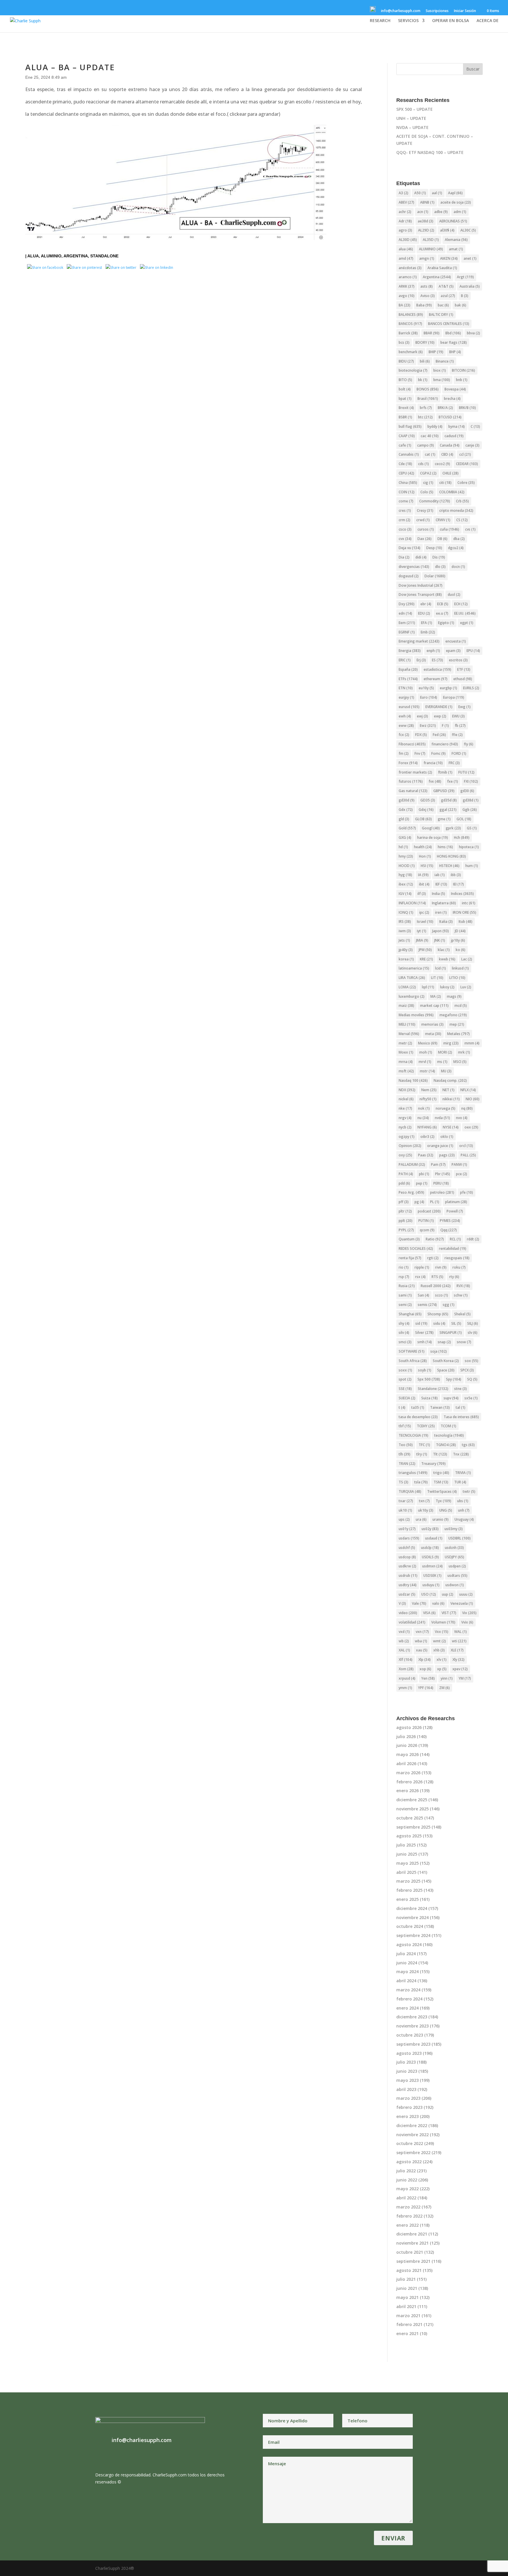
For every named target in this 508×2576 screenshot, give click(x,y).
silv (404, 1333)
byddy (435, 426)
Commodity (435, 501)
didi (421, 557)
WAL (461, 1632)
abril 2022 (406, 2198)
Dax (425, 539)
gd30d (407, 800)
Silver (424, 1333)
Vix (469, 1613)
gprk (453, 828)
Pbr (443, 1174)
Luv (466, 987)
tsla (421, 1482)
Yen (428, 1678)
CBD (447, 454)
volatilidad (412, 1622)
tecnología (449, 1435)
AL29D (426, 230)
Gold (407, 828)
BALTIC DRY (441, 315)
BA (405, 305)
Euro (429, 697)
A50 (420, 193)
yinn (447, 1678)
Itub (466, 921)
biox (440, 370)
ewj (422, 716)
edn (405, 613)
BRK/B (467, 408)
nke (405, 1108)
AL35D (431, 240)
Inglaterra (444, 903)
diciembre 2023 (412, 2017)
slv (473, 1333)
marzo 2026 (408, 1773)
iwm (405, 931)
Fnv (420, 753)
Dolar (435, 576)
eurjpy (406, 697)
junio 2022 (407, 2180)
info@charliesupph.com (401, 11)
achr (405, 212)
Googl (431, 828)
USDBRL (459, 1538)
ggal (448, 810)
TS (403, 1482)
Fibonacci (412, 744)
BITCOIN (463, 370)
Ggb (470, 810)
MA (436, 996)
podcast (429, 1211)
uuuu (466, 1594)
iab (440, 875)
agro (405, 230)
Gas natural (413, 791)
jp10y (458, 940)
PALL (468, 1155)
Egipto (446, 623)
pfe (467, 1192)
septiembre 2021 (413, 2261)
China (408, 483)
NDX (407, 1090)
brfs (426, 408)
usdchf (407, 1548)
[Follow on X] (100, 2456)
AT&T (446, 286)
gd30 (467, 791)
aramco (408, 277)
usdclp (430, 1548)
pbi (424, 1174)
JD (460, 931)
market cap (434, 1006)
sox (472, 1361)
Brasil (428, 399)
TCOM (448, 1426)
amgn (427, 258)
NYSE (451, 1127)
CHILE (451, 473)
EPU (473, 651)
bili (425, 361)
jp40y (406, 950)
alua (33, 256)
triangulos (413, 1473)
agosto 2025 (409, 1836)
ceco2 (442, 464)
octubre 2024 (410, 1926)
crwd (423, 520)
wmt (440, 1641)
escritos (458, 660)
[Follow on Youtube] (363, 12)
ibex (406, 884)
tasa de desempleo (418, 1417)
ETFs (408, 679)
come (406, 501)
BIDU (406, 361)
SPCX (467, 1370)
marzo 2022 (408, 2207)
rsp (404, 1277)
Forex (408, 763)
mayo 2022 (407, 2189)
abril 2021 (406, 2306)
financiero (445, 744)
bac (443, 305)
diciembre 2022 (412, 2125)
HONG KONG (451, 856)
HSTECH (449, 866)
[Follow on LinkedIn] (355, 12)
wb (404, 1641)
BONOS (428, 389)
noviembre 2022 (412, 2135)
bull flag (410, 426)
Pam (438, 1164)
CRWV (443, 520)
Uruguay (464, 1519)
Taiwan (440, 1407)
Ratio (435, 1239)
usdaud (434, 1538)
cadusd (454, 436)
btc (425, 417)
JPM (425, 950)
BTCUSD (450, 417)
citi (445, 483)
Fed (439, 735)
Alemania (456, 240)
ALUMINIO (51, 256)
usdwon (455, 1585)
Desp (434, 548)
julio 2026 (406, 1736)
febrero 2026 (409, 1782)
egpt (467, 623)
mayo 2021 (407, 2297)
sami (405, 1295)
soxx (405, 1370)
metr (405, 1043)
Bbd (453, 333)
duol (454, 594)
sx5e (471, 1398)
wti (459, 1641)
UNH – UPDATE (411, 118)
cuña (449, 529)
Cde (405, 464)
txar (406, 1501)
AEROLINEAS (453, 221)
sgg (449, 1305)
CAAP (407, 436)
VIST (449, 1613)
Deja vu (410, 548)
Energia (410, 651)
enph (433, 651)
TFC (424, 1445)
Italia (446, 921)
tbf (405, 1426)
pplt (406, 1221)
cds (423, 464)
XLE (457, 1650)
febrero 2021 (409, 2324)
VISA (429, 1613)
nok (424, 1108)
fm (404, 753)
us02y (430, 1529)
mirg (451, 1043)
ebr (426, 604)
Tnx (461, 1454)
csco (405, 529)
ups (404, 1519)
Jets (404, 940)
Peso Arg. (411, 1192)
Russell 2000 (436, 1286)
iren (441, 912)
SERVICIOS (408, 21)
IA (423, 875)
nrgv (405, 1118)
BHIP (436, 352)
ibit (424, 884)
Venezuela (462, 1603)
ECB (443, 604)
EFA (427, 623)
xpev (460, 1669)
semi (405, 1305)
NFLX (468, 1090)
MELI (407, 1024)
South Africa (413, 1361)
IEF (441, 884)
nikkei (451, 1099)
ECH (461, 604)
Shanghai (410, 1314)
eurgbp (448, 688)
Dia (404, 557)
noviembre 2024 (412, 1917)
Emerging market (419, 641)
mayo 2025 (407, 1863)
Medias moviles (416, 1015)
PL (435, 1202)
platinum (456, 1202)
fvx (435, 781)
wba (421, 1641)
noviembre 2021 (412, 2243)
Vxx (442, 1632)
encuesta (456, 641)
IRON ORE (464, 912)
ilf (422, 894)
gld (404, 819)
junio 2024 (407, 1963)
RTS (437, 1277)
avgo (407, 296)
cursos (426, 529)
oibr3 (427, 1137)
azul (448, 296)
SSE (405, 1389)
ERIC (405, 660)
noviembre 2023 (412, 2026)
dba (459, 539)
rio (404, 1267)
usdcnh (454, 1548)
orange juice (440, 1146)
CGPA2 (428, 473)
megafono (453, 1015)
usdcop (407, 1557)
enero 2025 (407, 1899)
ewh (405, 716)
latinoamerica (414, 968)
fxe (453, 781)
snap (444, 1342)
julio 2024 (406, 1954)
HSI (427, 866)
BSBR (405, 417)
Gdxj (426, 810)
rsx (420, 1277)
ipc (424, 912)
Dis (439, 557)
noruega (446, 1108)
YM (465, 1678)
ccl (465, 454)
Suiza (430, 1398)
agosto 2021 (409, 2270)
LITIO (457, 978)
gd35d (449, 800)
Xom (406, 1669)
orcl (466, 1146)
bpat (405, 399)
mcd (461, 1006)
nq (467, 1108)
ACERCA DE (488, 21)
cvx (405, 539)
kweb (447, 959)
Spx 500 (429, 1379)
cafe (405, 445)
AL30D (408, 240)
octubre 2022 (410, 2143)
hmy (406, 856)
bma (442, 380)
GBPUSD (444, 791)
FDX (421, 735)
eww (406, 726)
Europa (454, 697)
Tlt (440, 1454)
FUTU (466, 772)
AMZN (449, 258)
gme (444, 819)
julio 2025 (406, 1845)
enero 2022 (407, 2225)
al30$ (447, 230)
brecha (452, 399)
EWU (458, 716)
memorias (432, 1024)
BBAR (432, 333)
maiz (406, 1006)
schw (461, 1295)
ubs (463, 1501)
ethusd (463, 679)
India (438, 894)
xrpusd (407, 1678)
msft (406, 1071)
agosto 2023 (409, 2053)
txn (424, 1501)
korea (406, 959)
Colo (427, 492)
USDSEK (432, 1575)
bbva (473, 333)
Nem (429, 1090)
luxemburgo (412, 996)
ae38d (426, 221)
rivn (441, 1267)
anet (470, 258)
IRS (405, 921)
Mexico (428, 1043)
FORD (459, 753)
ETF (464, 669)
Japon (441, 931)
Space (446, 1370)
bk (423, 380)
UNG (446, 1510)
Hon (425, 856)
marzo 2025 (408, 1881)
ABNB (427, 202)
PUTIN (426, 1221)
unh (464, 1510)
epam (453, 651)
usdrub (408, 1575)
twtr (469, 1491)
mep (457, 1024)
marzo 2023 (408, 2098)
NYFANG (427, 1127)
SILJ (473, 1323)
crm (405, 520)
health (423, 847)
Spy (454, 1379)
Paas (426, 1155)
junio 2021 (407, 2288)
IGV (405, 894)
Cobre (466, 483)
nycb (405, 1127)
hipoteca (469, 847)
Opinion (410, 1146)
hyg (405, 875)
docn (458, 567)
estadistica (437, 669)
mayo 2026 (407, 1754)
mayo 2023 (407, 2080)
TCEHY (426, 1426)
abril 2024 (406, 1981)
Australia (470, 286)
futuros (411, 781)
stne (461, 1389)
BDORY (425, 342)
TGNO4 (446, 1445)
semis (427, 1305)
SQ (472, 1379)
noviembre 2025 (412, 1809)
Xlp (425, 1660)
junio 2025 (407, 1854)
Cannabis (409, 454)
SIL (456, 1323)
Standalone (104, 256)
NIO (473, 1099)
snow (464, 1342)
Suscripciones (437, 11)
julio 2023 (406, 2062)
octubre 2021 (410, 2252)
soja (439, 1351)
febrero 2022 (409, 2216)
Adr (405, 221)
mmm (472, 1043)
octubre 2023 (410, 2035)
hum (472, 866)
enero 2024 (407, 2008)
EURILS (471, 688)
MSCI (460, 1062)
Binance (445, 361)
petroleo (442, 1192)
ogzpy (407, 1137)
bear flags (454, 342)
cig (428, 483)
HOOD (407, 866)
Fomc (438, 753)
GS (472, 828)
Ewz (428, 726)
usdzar (407, 1594)
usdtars (457, 1575)
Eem (407, 623)
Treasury (433, 1464)
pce (462, 1174)
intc (469, 903)
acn (423, 212)
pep (422, 1183)
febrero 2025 (409, 1890)
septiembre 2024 (413, 1935)
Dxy (407, 604)
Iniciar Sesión (465, 11)
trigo (441, 1473)
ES (437, 660)
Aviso (428, 296)
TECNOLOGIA (413, 1435)
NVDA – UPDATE (412, 127)
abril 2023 (406, 2089)
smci (405, 1342)
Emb (428, 632)
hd (403, 847)
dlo (440, 567)
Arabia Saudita (442, 268)
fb (460, 726)
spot (405, 1379)
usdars (409, 1538)
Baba (424, 305)
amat (456, 249)
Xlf (406, 1660)
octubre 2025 (410, 1818)
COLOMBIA (452, 492)
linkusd (460, 968)
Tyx (443, 1501)
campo (426, 445)
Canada (450, 445)
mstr (427, 1071)
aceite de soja (456, 202)
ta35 (418, 1407)
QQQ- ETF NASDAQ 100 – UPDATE (430, 152)
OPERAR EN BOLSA (451, 21)
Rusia (407, 1286)
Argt (465, 277)
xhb (439, 1650)
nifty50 (428, 1099)
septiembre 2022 (413, 2152)
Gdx (406, 810)
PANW (459, 1164)
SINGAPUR (451, 1333)
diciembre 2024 (412, 1908)
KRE (426, 959)
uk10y (426, 1510)
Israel (425, 921)
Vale (419, 1603)
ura (421, 1519)
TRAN (407, 1464)
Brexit (406, 408)
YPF (426, 1688)
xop (425, 1669)
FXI (471, 781)
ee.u (442, 613)
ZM (444, 1688)
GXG (405, 837)
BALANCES (411, 315)
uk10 (405, 1510)
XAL (404, 1650)
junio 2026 (407, 1745)
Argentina (76, 256)
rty (454, 1277)
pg (419, 1202)
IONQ (406, 912)
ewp (440, 716)
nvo (462, 1118)
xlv (442, 1660)
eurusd (409, 707)
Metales (458, 1034)
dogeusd (409, 576)
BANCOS (410, 324)
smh (425, 1342)
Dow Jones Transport (420, 594)
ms (442, 1062)
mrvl (425, 1062)
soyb (425, 1370)
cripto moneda (456, 510)
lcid (441, 968)
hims (445, 847)
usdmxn (432, 1566)
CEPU (406, 473)
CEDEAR (467, 464)
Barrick (408, 333)
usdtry (408, 1585)
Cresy (425, 510)
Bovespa (455, 389)
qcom (427, 1230)
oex (471, 1127)
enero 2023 (407, 2116)
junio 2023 (407, 2071)
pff (404, 1202)
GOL (464, 819)
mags (454, 996)
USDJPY (454, 1557)
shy (404, 1323)
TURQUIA (410, 1491)
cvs (470, 529)
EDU (424, 613)
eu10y (426, 688)
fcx (404, 735)
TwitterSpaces (442, 1491)
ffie (457, 735)
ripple (422, 1267)
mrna (406, 1062)
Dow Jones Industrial (421, 585)
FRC (454, 763)
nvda (442, 1118)
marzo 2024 (408, 1990)
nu (423, 1118)
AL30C (468, 230)
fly (469, 744)
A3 (403, 193)
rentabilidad (453, 1248)
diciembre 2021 (412, 2234)
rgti (433, 1258)
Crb (462, 501)
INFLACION (412, 903)
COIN (407, 492)
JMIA (422, 940)
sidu (439, 1323)
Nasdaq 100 (413, 1080)
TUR (460, 1482)
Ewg (464, 707)
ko (461, 950)
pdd (404, 1183)
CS (462, 520)
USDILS (430, 1557)
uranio (441, 1519)
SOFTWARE (412, 1351)
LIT (437, 978)
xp (442, 1669)
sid (421, 1323)
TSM (441, 1482)
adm (460, 212)
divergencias (414, 567)
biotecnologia (413, 370)
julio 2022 (406, 2171)
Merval (409, 1034)
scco (442, 1295)
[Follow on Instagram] (347, 12)
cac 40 (430, 436)
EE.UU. (465, 613)
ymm (405, 1688)
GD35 (428, 800)
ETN (406, 688)
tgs (468, 1445)
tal (461, 1407)
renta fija (410, 1258)
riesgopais (457, 1258)
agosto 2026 (409, 1727)
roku (459, 1267)
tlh (405, 1454)
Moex (406, 1052)
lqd (428, 987)
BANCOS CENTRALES (449, 324)
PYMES (450, 1221)
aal (437, 193)
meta (433, 1034)
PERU (441, 1183)
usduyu (431, 1585)
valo (438, 1603)
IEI (458, 884)
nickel (406, 1099)
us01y (407, 1529)
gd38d (471, 800)
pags (447, 1155)
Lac (467, 959)
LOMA (407, 987)
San (423, 1295)
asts (427, 286)
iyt (422, 931)
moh (426, 1052)
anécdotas (410, 268)
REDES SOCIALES (416, 1248)
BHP (455, 352)
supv (451, 1398)
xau (422, 1650)
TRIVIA (463, 1473)
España (408, 669)
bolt (405, 389)
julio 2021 (406, 2279)
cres (405, 510)
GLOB (423, 819)
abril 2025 (406, 1872)
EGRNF (407, 632)
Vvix (467, 1622)
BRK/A (445, 408)
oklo (447, 1137)
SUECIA (407, 1398)
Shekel (462, 1314)
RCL (455, 1239)
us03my (454, 1529)
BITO (405, 380)
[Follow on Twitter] (339, 12)
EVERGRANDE (439, 707)
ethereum (436, 679)
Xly (458, 1660)
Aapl (455, 193)
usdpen (457, 1566)
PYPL (406, 1230)
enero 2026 (407, 1791)
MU (446, 1071)
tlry (422, 1454)
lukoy (447, 987)
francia (433, 763)
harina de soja (433, 837)
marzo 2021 (408, 2316)
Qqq (449, 1230)
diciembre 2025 (412, 1800)
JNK (440, 940)
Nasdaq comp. (450, 1080)
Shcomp (438, 1314)
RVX (463, 1286)
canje (472, 445)
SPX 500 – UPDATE (415, 109)
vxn (422, 1632)
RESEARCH (380, 21)
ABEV (406, 202)
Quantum (409, 1239)
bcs (404, 342)
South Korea (446, 1361)
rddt (473, 1239)
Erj (421, 660)
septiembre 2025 (413, 1827)
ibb (456, 875)
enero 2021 (407, 2333)
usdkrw (407, 1566)
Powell (455, 1211)
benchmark (411, 352)
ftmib (445, 772)
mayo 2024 (407, 1972)
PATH (406, 1174)
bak (461, 305)
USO (429, 1594)
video (408, 1613)
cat (430, 454)
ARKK (407, 286)
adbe (441, 212)
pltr (405, 1211)
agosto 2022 (409, 2162)
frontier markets (415, 772)
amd (406, 258)
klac (444, 950)
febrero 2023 (409, 2107)
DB (442, 539)
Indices (462, 894)
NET (448, 1090)
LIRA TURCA (412, 978)
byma (457, 426)
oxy (405, 1155)
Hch (462, 837)
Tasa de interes (461, 1417)
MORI (445, 1052)
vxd (404, 1632)
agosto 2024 (409, 1944)
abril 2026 (406, 1764)
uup (448, 1594)
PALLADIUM (412, 1164)
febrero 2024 (409, 1999)
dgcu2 (456, 548)
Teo (406, 1445)
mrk (464, 1052)
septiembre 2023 (413, 2044)
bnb (462, 380)
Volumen (443, 1622)
